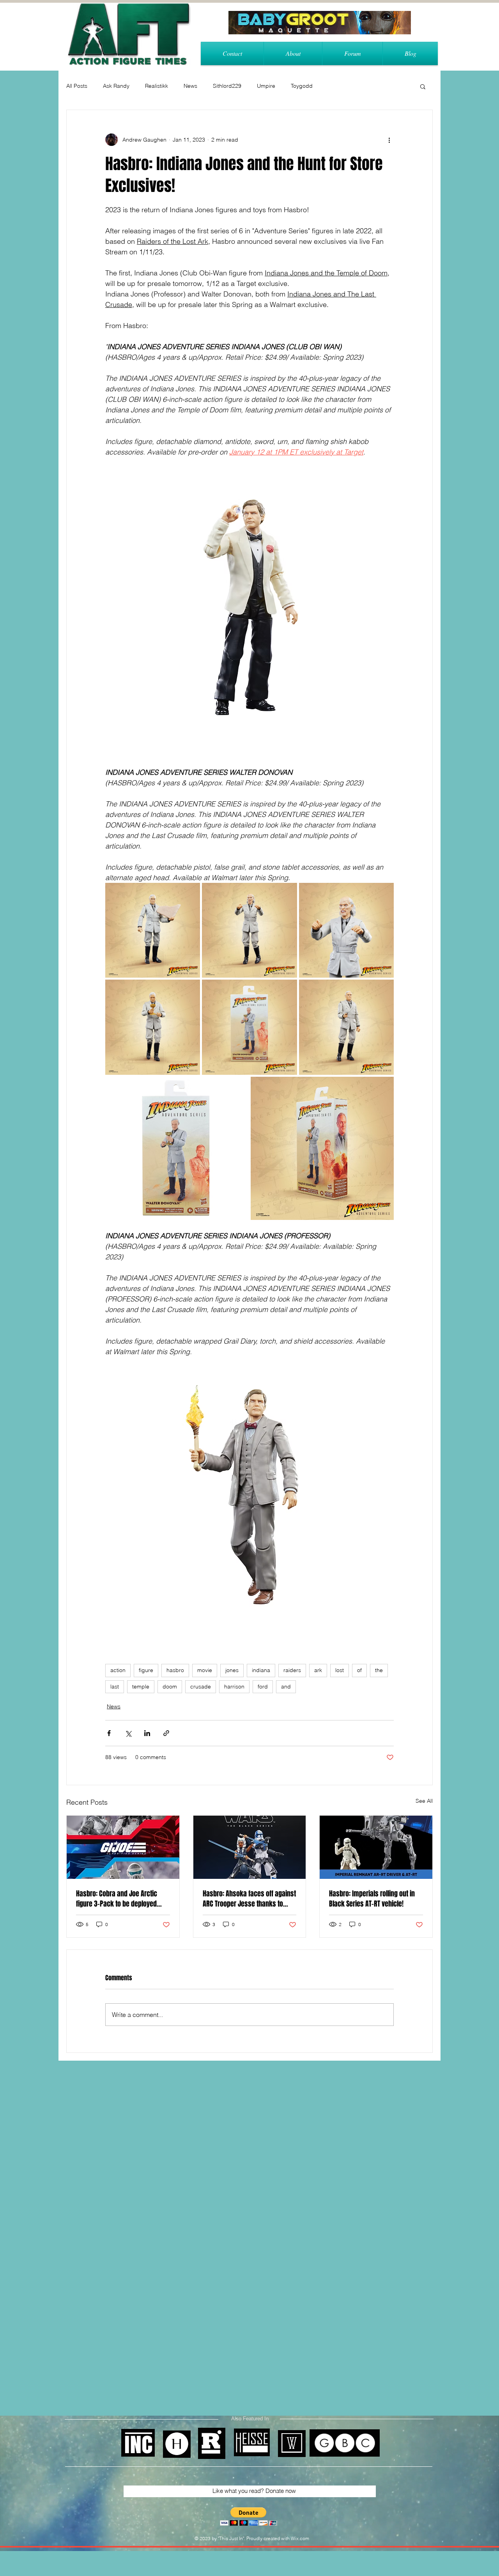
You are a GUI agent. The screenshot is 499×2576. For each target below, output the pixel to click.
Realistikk (157, 86)
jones (232, 1670)
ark (318, 1670)
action (118, 1670)
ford (263, 1687)
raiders (292, 1670)
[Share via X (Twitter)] (128, 1733)
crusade (201, 1687)
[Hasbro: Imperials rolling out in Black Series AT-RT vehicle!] (376, 1847)
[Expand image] (153, 930)
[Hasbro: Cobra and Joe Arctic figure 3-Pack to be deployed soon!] (123, 1847)
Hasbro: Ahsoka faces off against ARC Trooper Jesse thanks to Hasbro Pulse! (249, 1899)
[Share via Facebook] (109, 1733)
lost (340, 1670)
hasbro (175, 1670)
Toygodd (302, 86)
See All (424, 1801)
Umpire (266, 86)
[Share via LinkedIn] (147, 1733)
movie (205, 1670)
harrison (234, 1687)
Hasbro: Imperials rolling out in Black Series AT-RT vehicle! (372, 1899)
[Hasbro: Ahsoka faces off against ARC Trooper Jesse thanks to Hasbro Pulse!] (250, 1847)
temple (141, 1687)
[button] (423, 86)
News (190, 86)
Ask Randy (116, 86)
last (115, 1687)
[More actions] (389, 140)
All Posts (77, 86)
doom (170, 1687)
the (379, 1670)
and (286, 1687)
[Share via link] (166, 1733)
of (359, 1670)
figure (146, 1670)
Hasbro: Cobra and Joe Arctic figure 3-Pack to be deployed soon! (117, 1899)
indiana (261, 1670)
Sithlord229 (227, 86)
